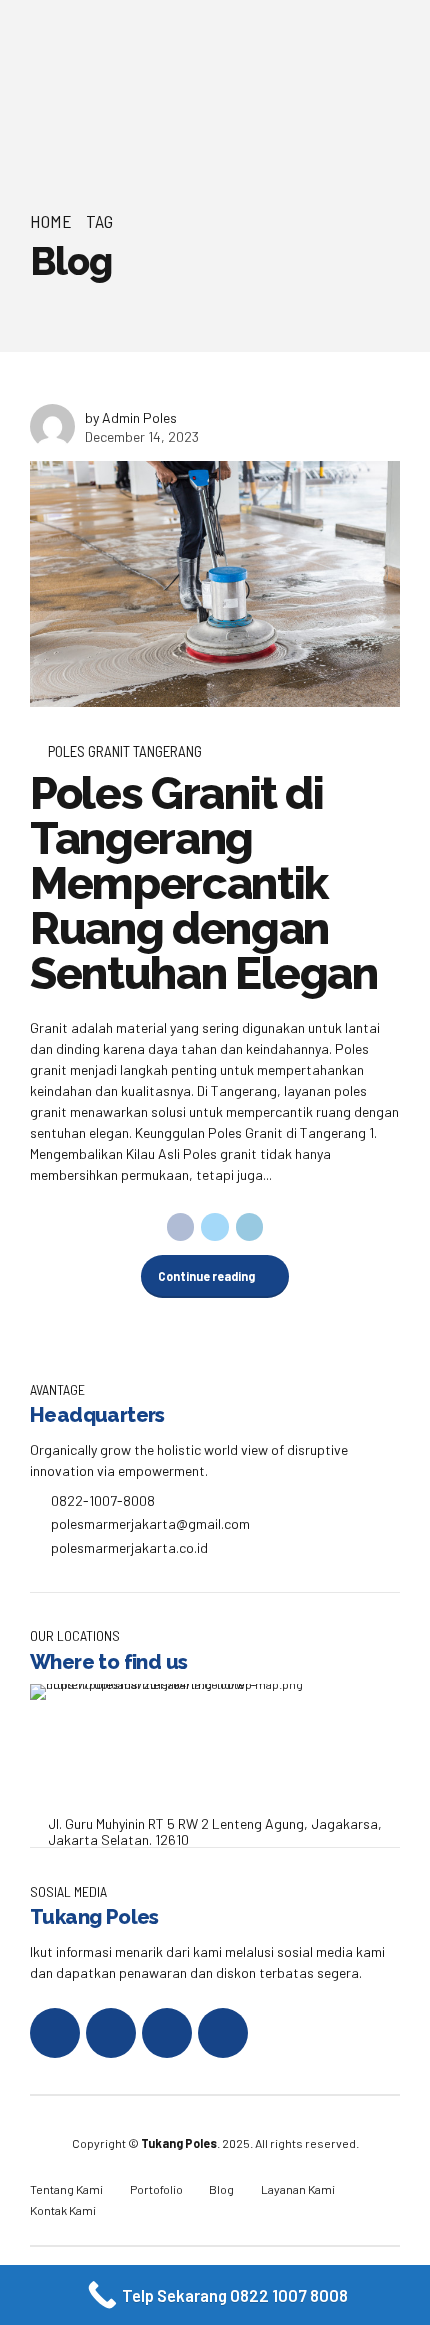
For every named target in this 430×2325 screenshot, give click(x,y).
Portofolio (156, 2189)
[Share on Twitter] (215, 1227)
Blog (221, 2189)
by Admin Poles (131, 417)
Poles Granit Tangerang (125, 751)
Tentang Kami (66, 2189)
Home (51, 221)
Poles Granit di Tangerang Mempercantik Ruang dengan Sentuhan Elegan (204, 883)
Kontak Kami (63, 2210)
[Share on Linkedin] (250, 1227)
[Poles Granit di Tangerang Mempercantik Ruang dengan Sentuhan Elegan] (215, 584)
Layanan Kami (298, 2189)
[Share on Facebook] (181, 1227)
